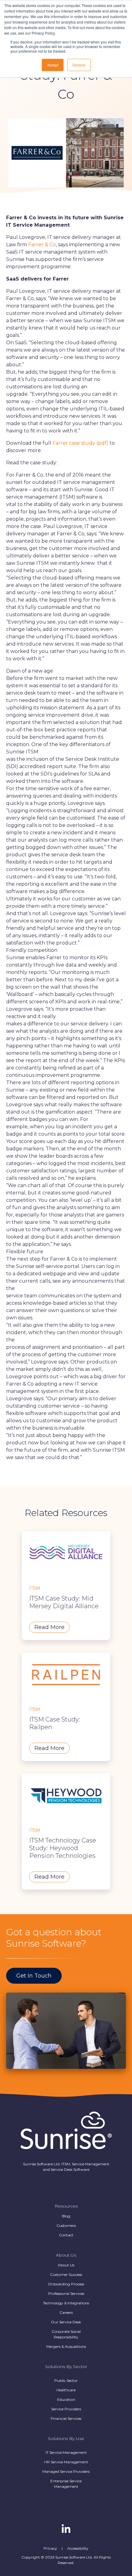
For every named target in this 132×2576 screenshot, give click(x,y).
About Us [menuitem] (66, 2265)
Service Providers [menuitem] (66, 2409)
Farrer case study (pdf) (80, 443)
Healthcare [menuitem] (66, 2390)
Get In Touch (34, 1976)
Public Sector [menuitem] (66, 2380)
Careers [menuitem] (66, 2312)
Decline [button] (79, 65)
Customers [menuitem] (66, 2225)
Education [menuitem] (66, 2399)
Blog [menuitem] (66, 2216)
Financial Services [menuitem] (66, 2418)
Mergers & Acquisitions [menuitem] (66, 2346)
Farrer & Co (42, 245)
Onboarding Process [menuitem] (66, 2284)
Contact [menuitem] (66, 2235)
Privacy (50, 2548)
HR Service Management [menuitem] (66, 2462)
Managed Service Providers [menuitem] (66, 2471)
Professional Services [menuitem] (66, 2293)
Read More (49, 1627)
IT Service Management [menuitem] (66, 2452)
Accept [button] (53, 65)
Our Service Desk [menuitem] (66, 2322)
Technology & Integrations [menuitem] (66, 2303)
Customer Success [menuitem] (66, 2274)
